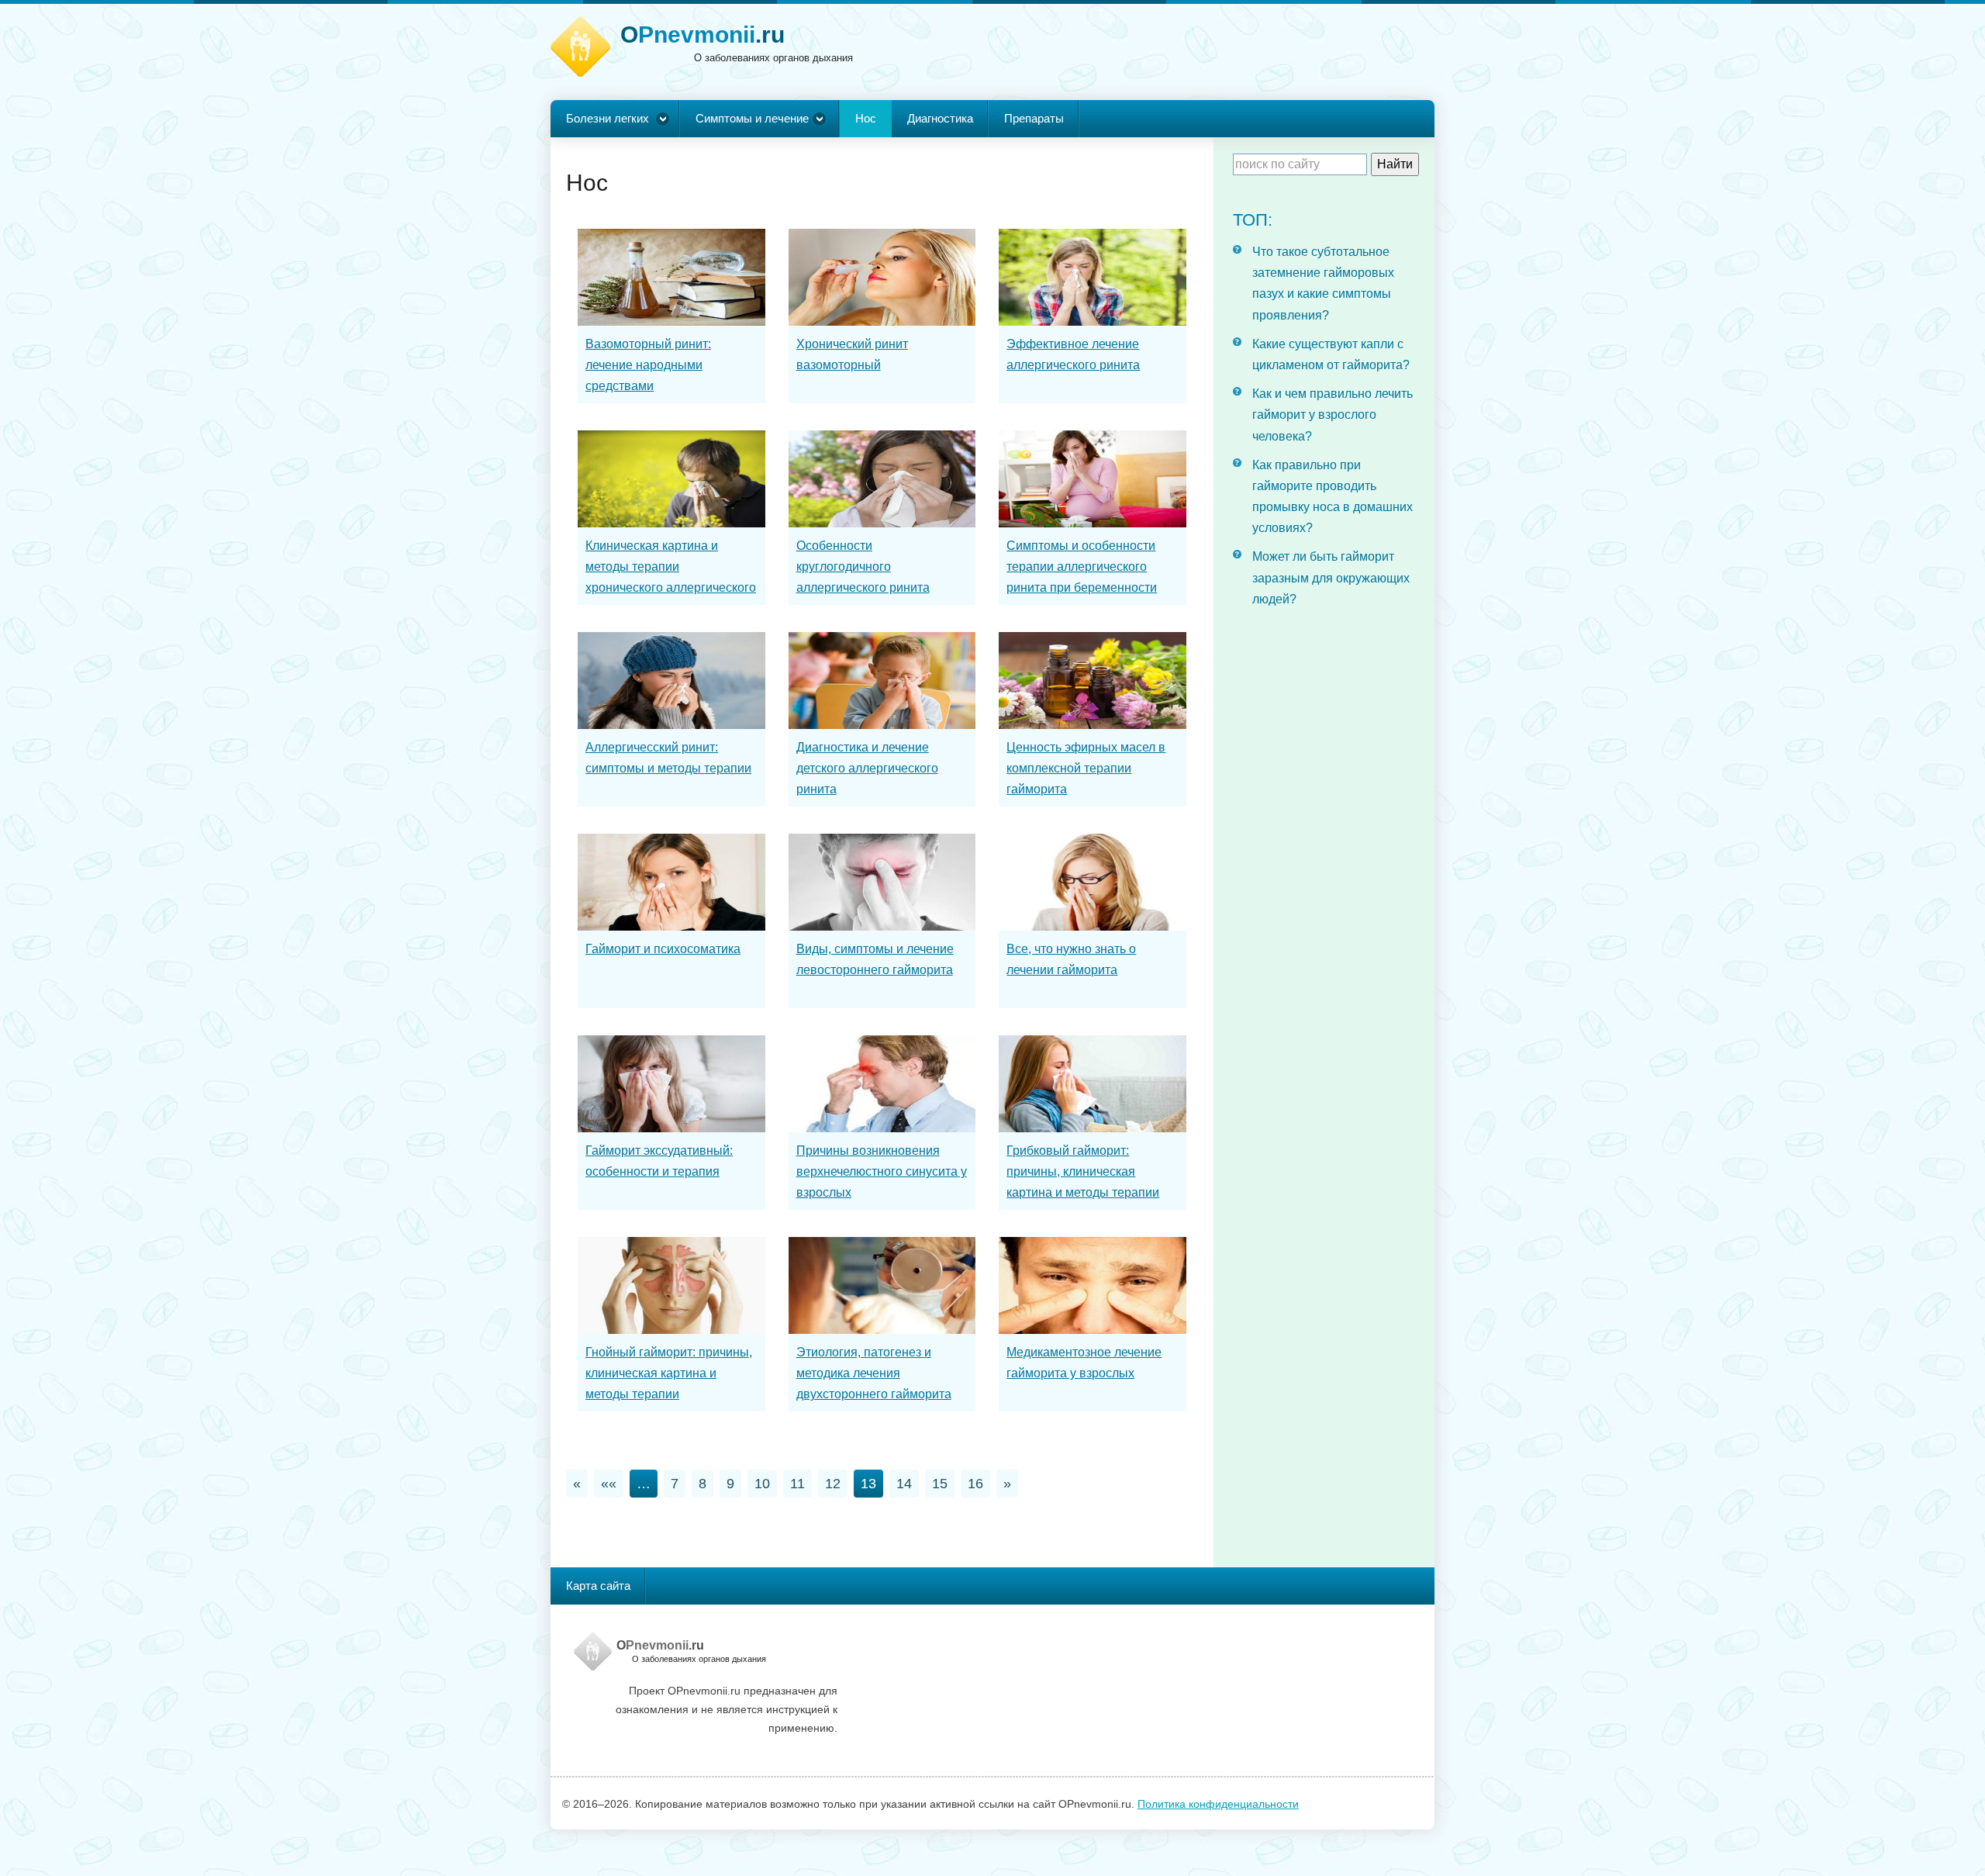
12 (833, 1484)
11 (797, 1484)
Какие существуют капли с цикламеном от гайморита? (1331, 354)
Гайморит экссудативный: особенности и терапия (659, 1161)
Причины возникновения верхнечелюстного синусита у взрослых (882, 1171)
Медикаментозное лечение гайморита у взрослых (1084, 1363)
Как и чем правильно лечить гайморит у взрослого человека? (1333, 415)
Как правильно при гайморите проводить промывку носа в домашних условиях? (1333, 497)
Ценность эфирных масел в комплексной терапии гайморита (1086, 768)
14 (904, 1484)
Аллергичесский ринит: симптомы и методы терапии (668, 758)
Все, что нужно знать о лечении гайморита (1071, 959)
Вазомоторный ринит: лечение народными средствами (648, 365)
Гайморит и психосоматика (663, 949)
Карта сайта (598, 1586)
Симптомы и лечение (752, 118)
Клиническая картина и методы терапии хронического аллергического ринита (671, 577)
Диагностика (940, 118)
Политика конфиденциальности (1218, 1804)
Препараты (1034, 118)
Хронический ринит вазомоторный (852, 354)
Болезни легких (608, 118)
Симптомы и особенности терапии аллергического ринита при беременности (1082, 567)
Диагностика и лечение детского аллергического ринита (867, 768)
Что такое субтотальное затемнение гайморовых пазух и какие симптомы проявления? (1323, 283)
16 (975, 1484)
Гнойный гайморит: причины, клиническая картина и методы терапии (669, 1373)
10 (762, 1484)
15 (940, 1484)
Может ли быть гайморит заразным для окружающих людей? (1331, 577)
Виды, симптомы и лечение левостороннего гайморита (875, 959)
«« (609, 1484)
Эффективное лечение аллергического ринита (1073, 354)
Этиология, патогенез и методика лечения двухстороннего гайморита (874, 1373)
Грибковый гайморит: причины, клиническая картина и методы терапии (1083, 1171)
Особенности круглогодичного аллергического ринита (863, 567)
